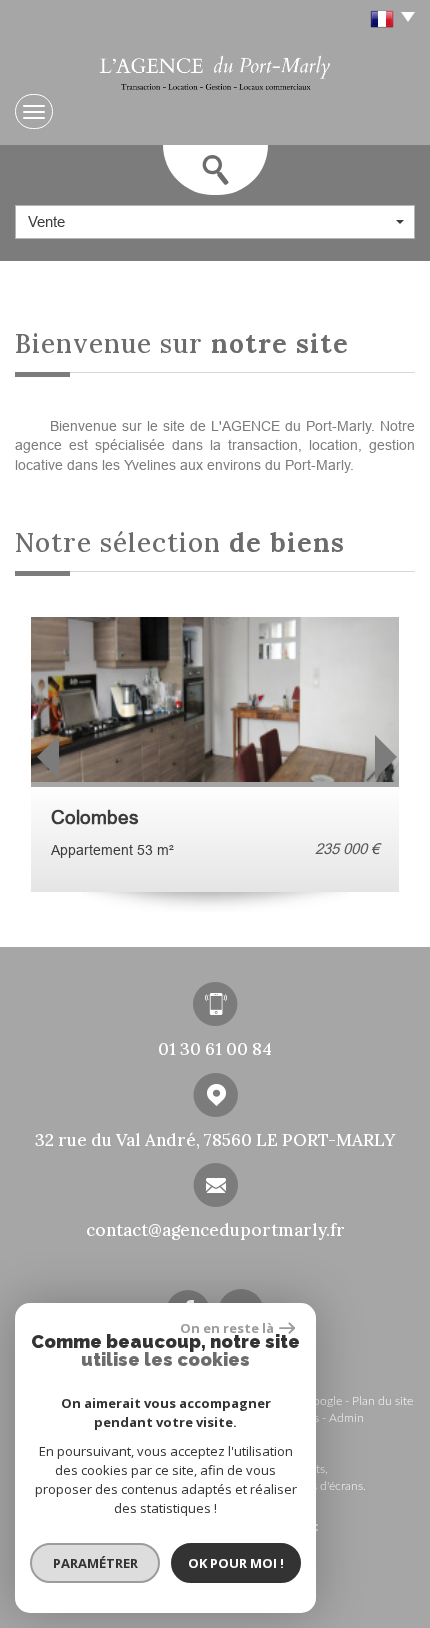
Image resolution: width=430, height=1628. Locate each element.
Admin (346, 1418)
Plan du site (382, 1401)
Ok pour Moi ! (236, 1563)
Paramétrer (95, 1563)
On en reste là (227, 1328)
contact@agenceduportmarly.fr (215, 1230)
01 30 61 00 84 (215, 1049)
